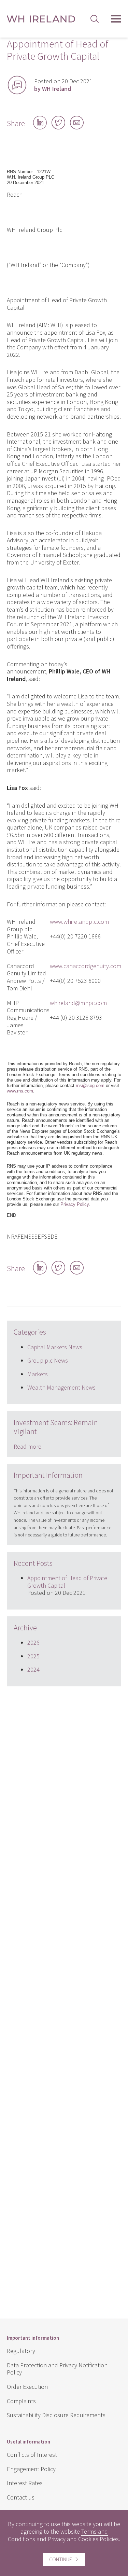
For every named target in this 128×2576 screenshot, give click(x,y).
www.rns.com (20, 1091)
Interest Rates (25, 2483)
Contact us (21, 2497)
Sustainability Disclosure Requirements (56, 2415)
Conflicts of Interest (32, 2455)
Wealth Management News (61, 1387)
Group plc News (48, 1360)
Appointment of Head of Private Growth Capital (67, 1582)
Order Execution (27, 2387)
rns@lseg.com (90, 1085)
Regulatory (21, 2351)
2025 (33, 1656)
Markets (38, 1374)
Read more (27, 1446)
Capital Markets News (55, 1347)
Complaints (21, 2401)
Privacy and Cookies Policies (83, 2539)
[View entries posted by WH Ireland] (17, 85)
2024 (33, 1669)
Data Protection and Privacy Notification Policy (57, 2369)
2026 (33, 1642)
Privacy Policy (75, 1204)
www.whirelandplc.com (79, 922)
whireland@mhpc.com (78, 1003)
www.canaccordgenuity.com (86, 966)
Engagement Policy (31, 2469)
